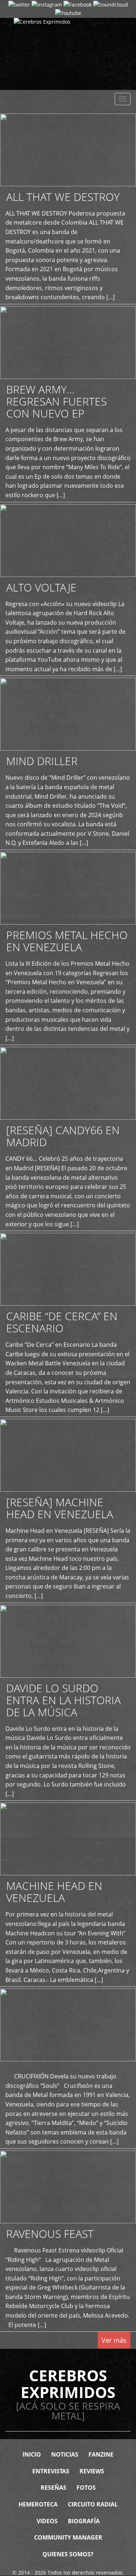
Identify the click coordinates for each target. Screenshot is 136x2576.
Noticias (65, 2454)
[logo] (68, 54)
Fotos (86, 2488)
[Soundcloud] (111, 4)
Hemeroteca (38, 2504)
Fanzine (101, 2454)
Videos (47, 2521)
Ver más (114, 2340)
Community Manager (68, 2537)
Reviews (92, 2471)
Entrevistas (51, 2471)
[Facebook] (78, 4)
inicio (32, 2454)
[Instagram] (47, 4)
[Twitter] (19, 4)
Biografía (84, 2521)
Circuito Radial (93, 2504)
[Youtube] (68, 13)
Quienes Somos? (68, 2554)
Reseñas (53, 2488)
